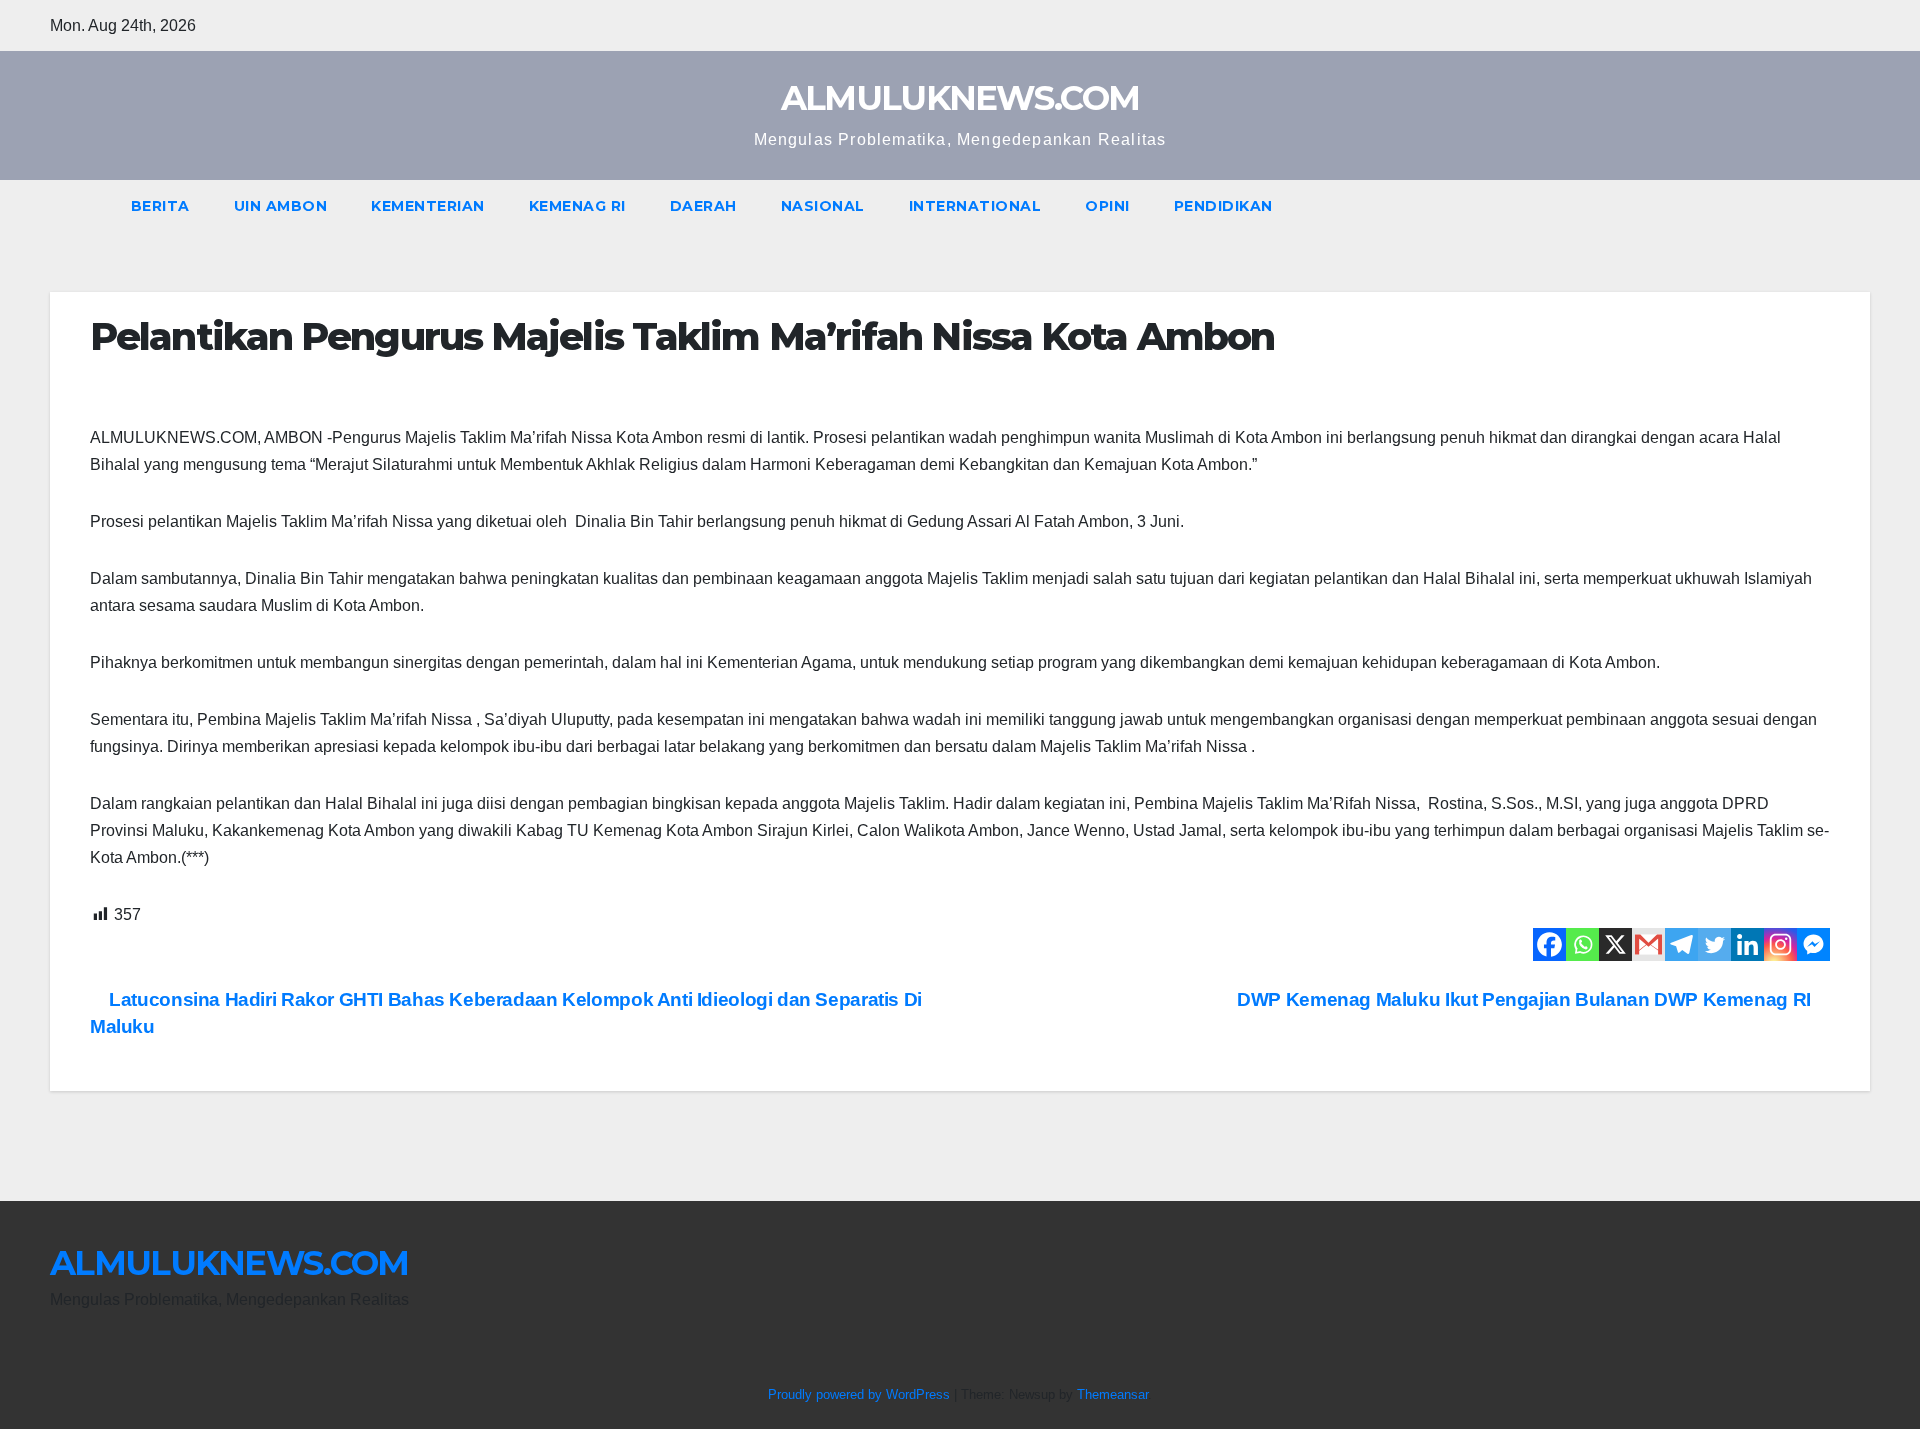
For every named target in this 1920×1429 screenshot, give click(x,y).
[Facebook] (1549, 944)
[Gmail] (1648, 944)
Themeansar (1112, 1394)
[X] (1615, 944)
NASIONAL (823, 206)
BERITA (160, 206)
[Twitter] (1714, 944)
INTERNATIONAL (975, 206)
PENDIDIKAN (1223, 206)
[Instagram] (1780, 944)
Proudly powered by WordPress (861, 1394)
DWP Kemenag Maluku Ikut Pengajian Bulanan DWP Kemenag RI (1526, 999)
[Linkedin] (1747, 944)
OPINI (1107, 206)
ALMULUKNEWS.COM (960, 98)
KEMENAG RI (577, 206)
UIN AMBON (281, 206)
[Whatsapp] (1582, 944)
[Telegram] (1681, 944)
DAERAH (703, 206)
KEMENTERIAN (428, 206)
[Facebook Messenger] (1813, 944)
